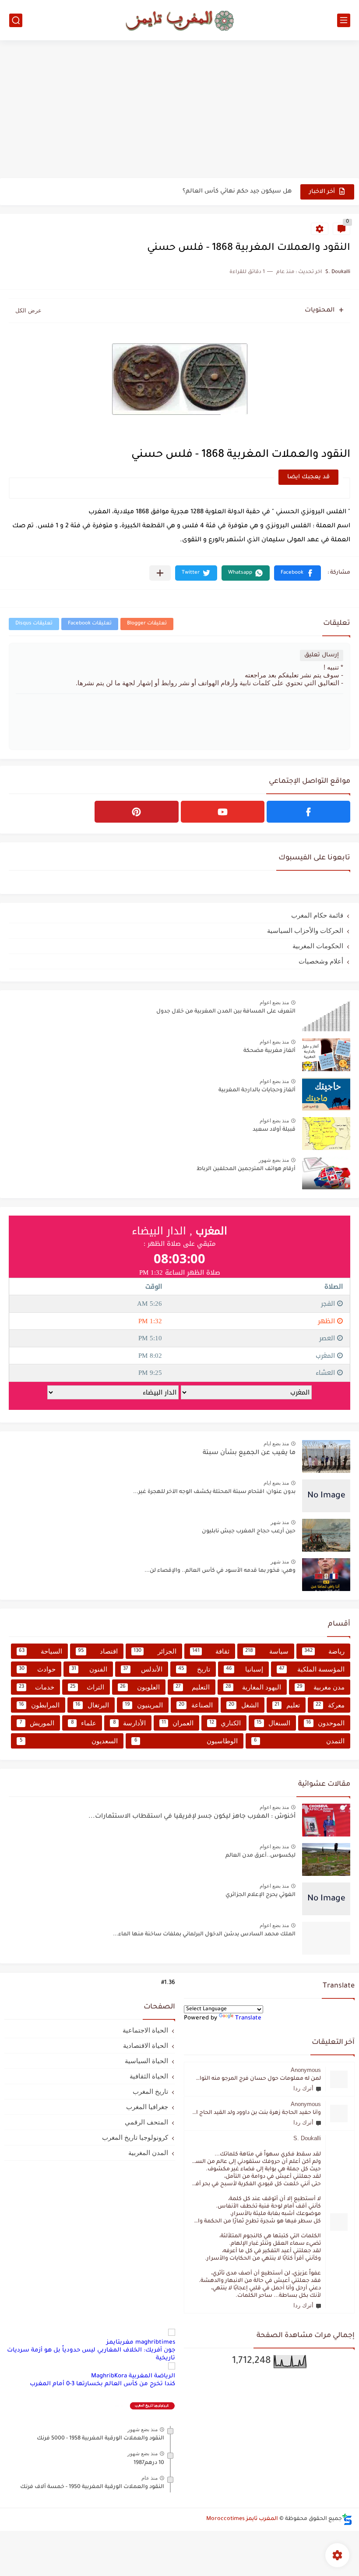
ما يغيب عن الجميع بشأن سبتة (249, 1453)
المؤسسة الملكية (312, 1669)
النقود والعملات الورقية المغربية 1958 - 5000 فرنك (100, 2439)
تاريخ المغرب (150, 2091)
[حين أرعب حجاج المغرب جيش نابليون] (326, 1535)
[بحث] (16, 20)
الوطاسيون (186, 1741)
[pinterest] (136, 812)
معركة (330, 1705)
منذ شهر (280, 1522)
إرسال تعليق (322, 655)
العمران (178, 1723)
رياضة (325, 1651)
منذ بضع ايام (276, 1444)
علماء (84, 1723)
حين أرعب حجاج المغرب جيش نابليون (249, 1532)
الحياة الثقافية (149, 2076)
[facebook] (308, 812)
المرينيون (144, 1705)
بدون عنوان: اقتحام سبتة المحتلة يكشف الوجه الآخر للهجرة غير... (214, 1492)
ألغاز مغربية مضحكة (269, 1051)
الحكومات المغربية (318, 946)
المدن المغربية (148, 2153)
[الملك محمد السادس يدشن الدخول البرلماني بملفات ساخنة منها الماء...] (326, 1938)
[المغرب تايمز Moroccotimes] (179, 20)
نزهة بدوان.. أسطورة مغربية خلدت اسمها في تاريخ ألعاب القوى (203, 191)
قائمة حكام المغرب (317, 915)
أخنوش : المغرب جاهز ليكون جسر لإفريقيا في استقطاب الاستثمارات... (192, 1817)
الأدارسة (130, 1723)
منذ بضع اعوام (274, 1002)
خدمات (37, 1687)
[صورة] (326, 1015)
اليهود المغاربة (253, 1687)
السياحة (40, 1651)
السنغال (273, 1723)
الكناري (225, 1723)
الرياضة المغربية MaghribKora (133, 2376)
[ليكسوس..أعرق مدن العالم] (326, 1859)
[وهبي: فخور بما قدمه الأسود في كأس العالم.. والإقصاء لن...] (326, 1575)
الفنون (89, 1669)
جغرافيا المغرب (147, 2107)
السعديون (69, 1741)
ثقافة (211, 1651)
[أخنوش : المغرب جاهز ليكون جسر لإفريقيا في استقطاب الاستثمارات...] (326, 1820)
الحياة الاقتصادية (146, 2045)
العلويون (140, 1687)
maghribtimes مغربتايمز (141, 2343)
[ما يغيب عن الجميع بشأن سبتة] (326, 1456)
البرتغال (92, 1705)
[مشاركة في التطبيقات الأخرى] (160, 573)
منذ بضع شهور (274, 1160)
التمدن (299, 1741)
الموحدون (325, 1723)
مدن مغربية (321, 1687)
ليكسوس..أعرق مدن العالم (260, 1856)
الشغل (244, 1705)
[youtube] (223, 812)
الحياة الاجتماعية (145, 2030)
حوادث (37, 1669)
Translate (248, 2018)
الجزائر (155, 1651)
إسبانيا (244, 1669)
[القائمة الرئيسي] (344, 20)
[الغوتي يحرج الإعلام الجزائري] (326, 1899)
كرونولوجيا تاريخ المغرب (135, 2137)
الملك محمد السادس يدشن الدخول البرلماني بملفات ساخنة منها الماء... (204, 1935)
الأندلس (143, 1669)
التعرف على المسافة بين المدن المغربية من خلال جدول (226, 1012)
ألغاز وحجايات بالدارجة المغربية (257, 1090)
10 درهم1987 (149, 2463)
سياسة (267, 1651)
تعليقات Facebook (90, 624)
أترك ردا (303, 2088)
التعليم (193, 1687)
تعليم (287, 1705)
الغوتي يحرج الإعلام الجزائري (260, 1895)
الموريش (37, 1723)
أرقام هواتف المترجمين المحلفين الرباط (246, 1169)
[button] (297, 573)
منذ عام (150, 2478)
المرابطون (39, 1705)
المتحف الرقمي (146, 2122)
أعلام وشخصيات (321, 961)
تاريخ (194, 1669)
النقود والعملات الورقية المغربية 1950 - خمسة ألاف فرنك (92, 2487)
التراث (87, 1687)
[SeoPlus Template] (347, 2519)
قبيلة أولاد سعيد (274, 1130)
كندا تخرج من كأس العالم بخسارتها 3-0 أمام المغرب (102, 2384)
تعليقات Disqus (34, 624)
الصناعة (196, 1705)
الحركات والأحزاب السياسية (305, 931)
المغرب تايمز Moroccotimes (242, 2519)
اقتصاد (98, 1651)
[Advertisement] (179, 110)
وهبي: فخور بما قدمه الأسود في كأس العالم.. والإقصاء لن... (220, 1571)
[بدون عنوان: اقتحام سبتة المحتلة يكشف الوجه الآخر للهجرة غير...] (326, 1496)
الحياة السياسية (146, 2061)
